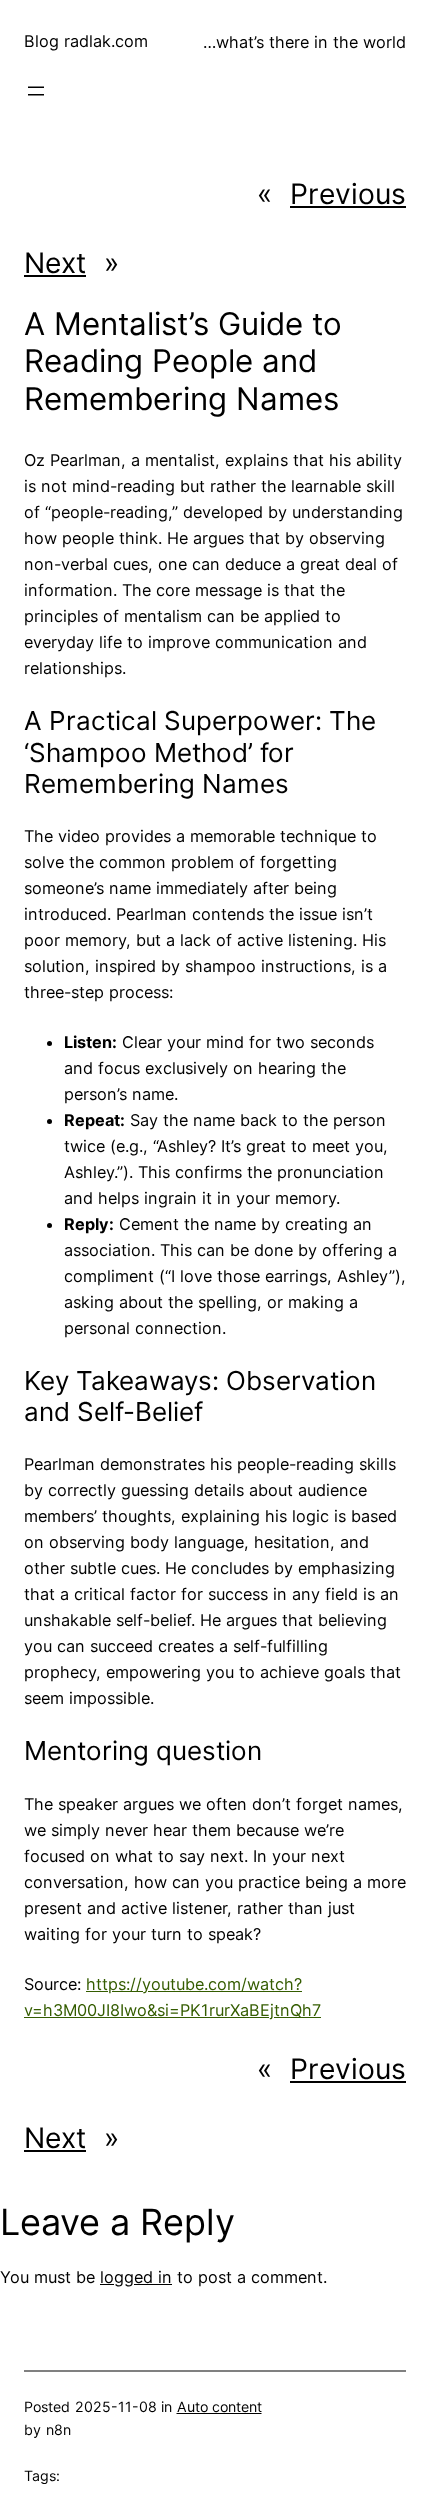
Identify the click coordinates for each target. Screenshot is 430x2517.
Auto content (219, 2406)
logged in (136, 2277)
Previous (348, 194)
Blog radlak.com (86, 41)
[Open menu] (36, 91)
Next (55, 263)
